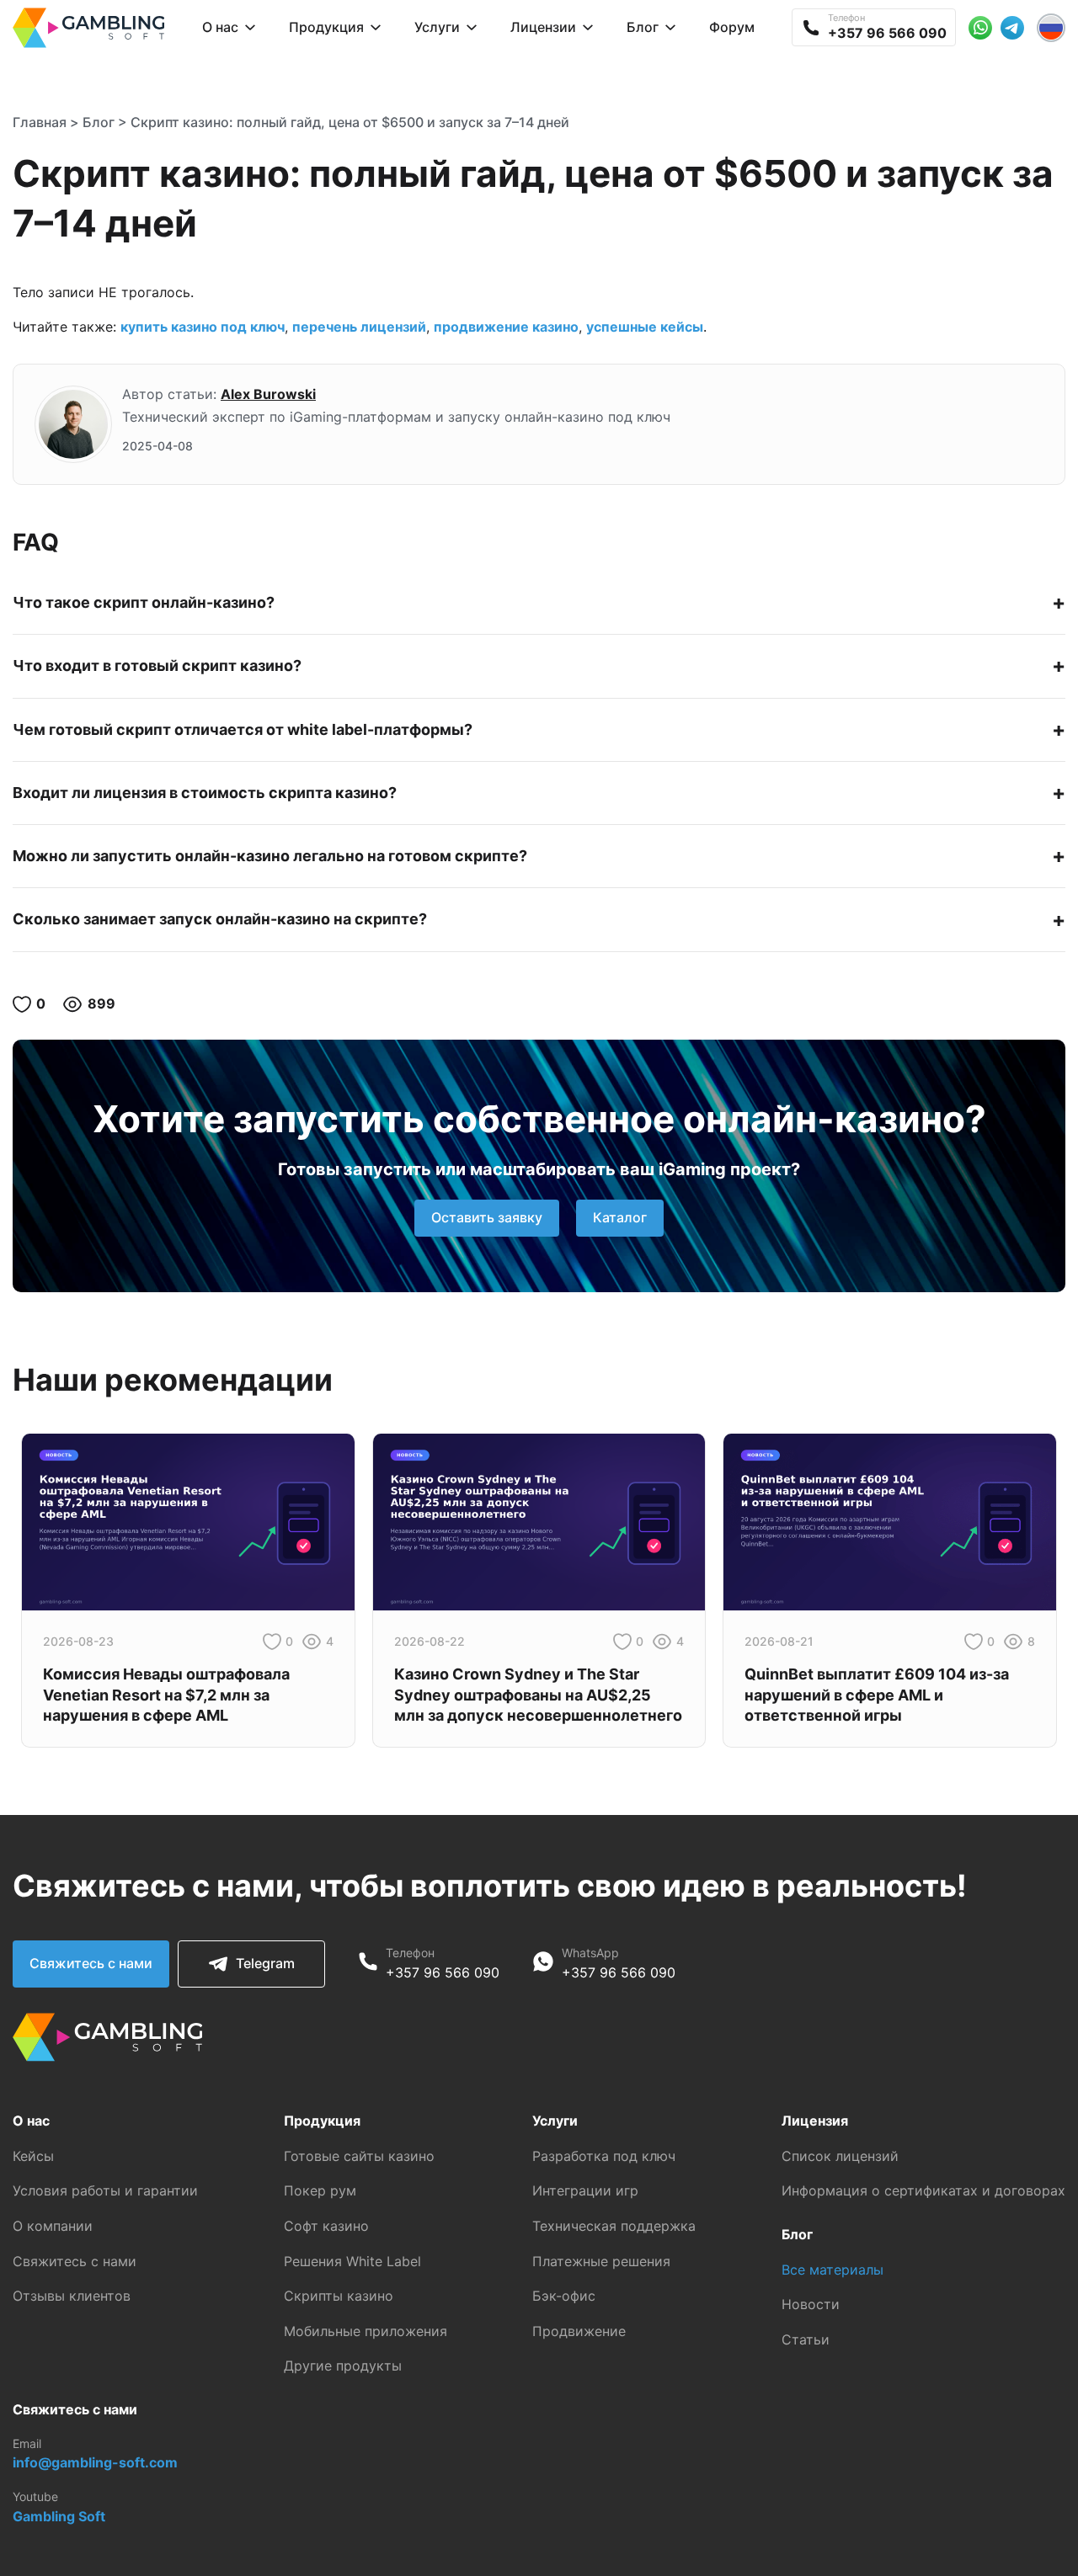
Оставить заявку (487, 1217)
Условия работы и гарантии (105, 2190)
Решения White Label (352, 2261)
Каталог (620, 1217)
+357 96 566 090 (443, 1972)
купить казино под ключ (203, 327)
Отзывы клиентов (72, 2296)
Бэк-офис (564, 2296)
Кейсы (33, 2156)
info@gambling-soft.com (95, 2462)
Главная (40, 122)
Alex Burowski (268, 394)
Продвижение (579, 2331)
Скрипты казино (339, 2296)
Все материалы (833, 2270)
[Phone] (368, 1964)
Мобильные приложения (366, 2331)
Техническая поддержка (614, 2226)
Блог (99, 122)
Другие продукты (343, 2366)
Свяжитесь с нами (91, 1963)
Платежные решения (601, 2261)
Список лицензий (840, 2156)
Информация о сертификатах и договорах (923, 2190)
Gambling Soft (59, 2516)
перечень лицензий (359, 327)
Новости (811, 2304)
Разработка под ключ (604, 2156)
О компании (53, 2226)
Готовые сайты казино (359, 2156)
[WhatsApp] (543, 1964)
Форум (732, 27)
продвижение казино (506, 327)
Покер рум (320, 2190)
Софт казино (326, 2226)
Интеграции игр (585, 2190)
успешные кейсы (645, 327)
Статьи (806, 2339)
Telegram (265, 1963)
